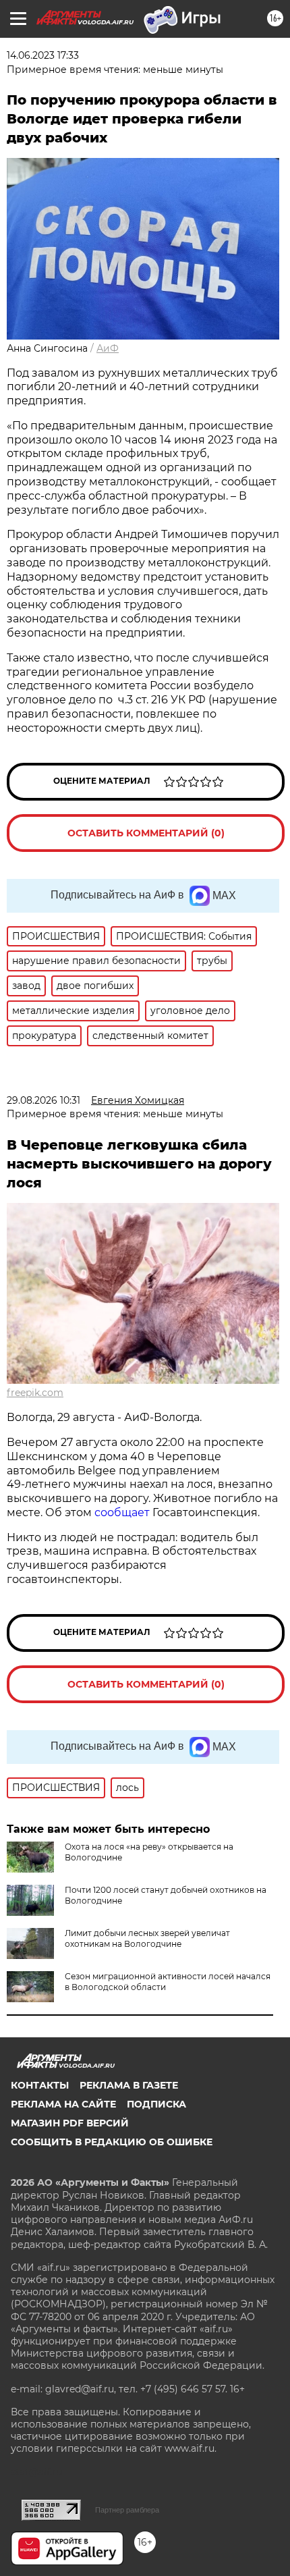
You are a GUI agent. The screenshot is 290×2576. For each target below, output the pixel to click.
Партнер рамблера (127, 2510)
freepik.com (35, 1393)
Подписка (156, 2104)
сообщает (123, 1512)
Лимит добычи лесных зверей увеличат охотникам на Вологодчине (147, 1938)
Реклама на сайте (63, 2104)
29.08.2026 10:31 (43, 1100)
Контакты (40, 2085)
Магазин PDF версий (70, 2123)
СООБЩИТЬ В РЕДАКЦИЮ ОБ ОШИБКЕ (112, 2142)
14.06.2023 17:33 (43, 55)
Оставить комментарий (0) (146, 833)
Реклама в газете (129, 2085)
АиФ (108, 348)
